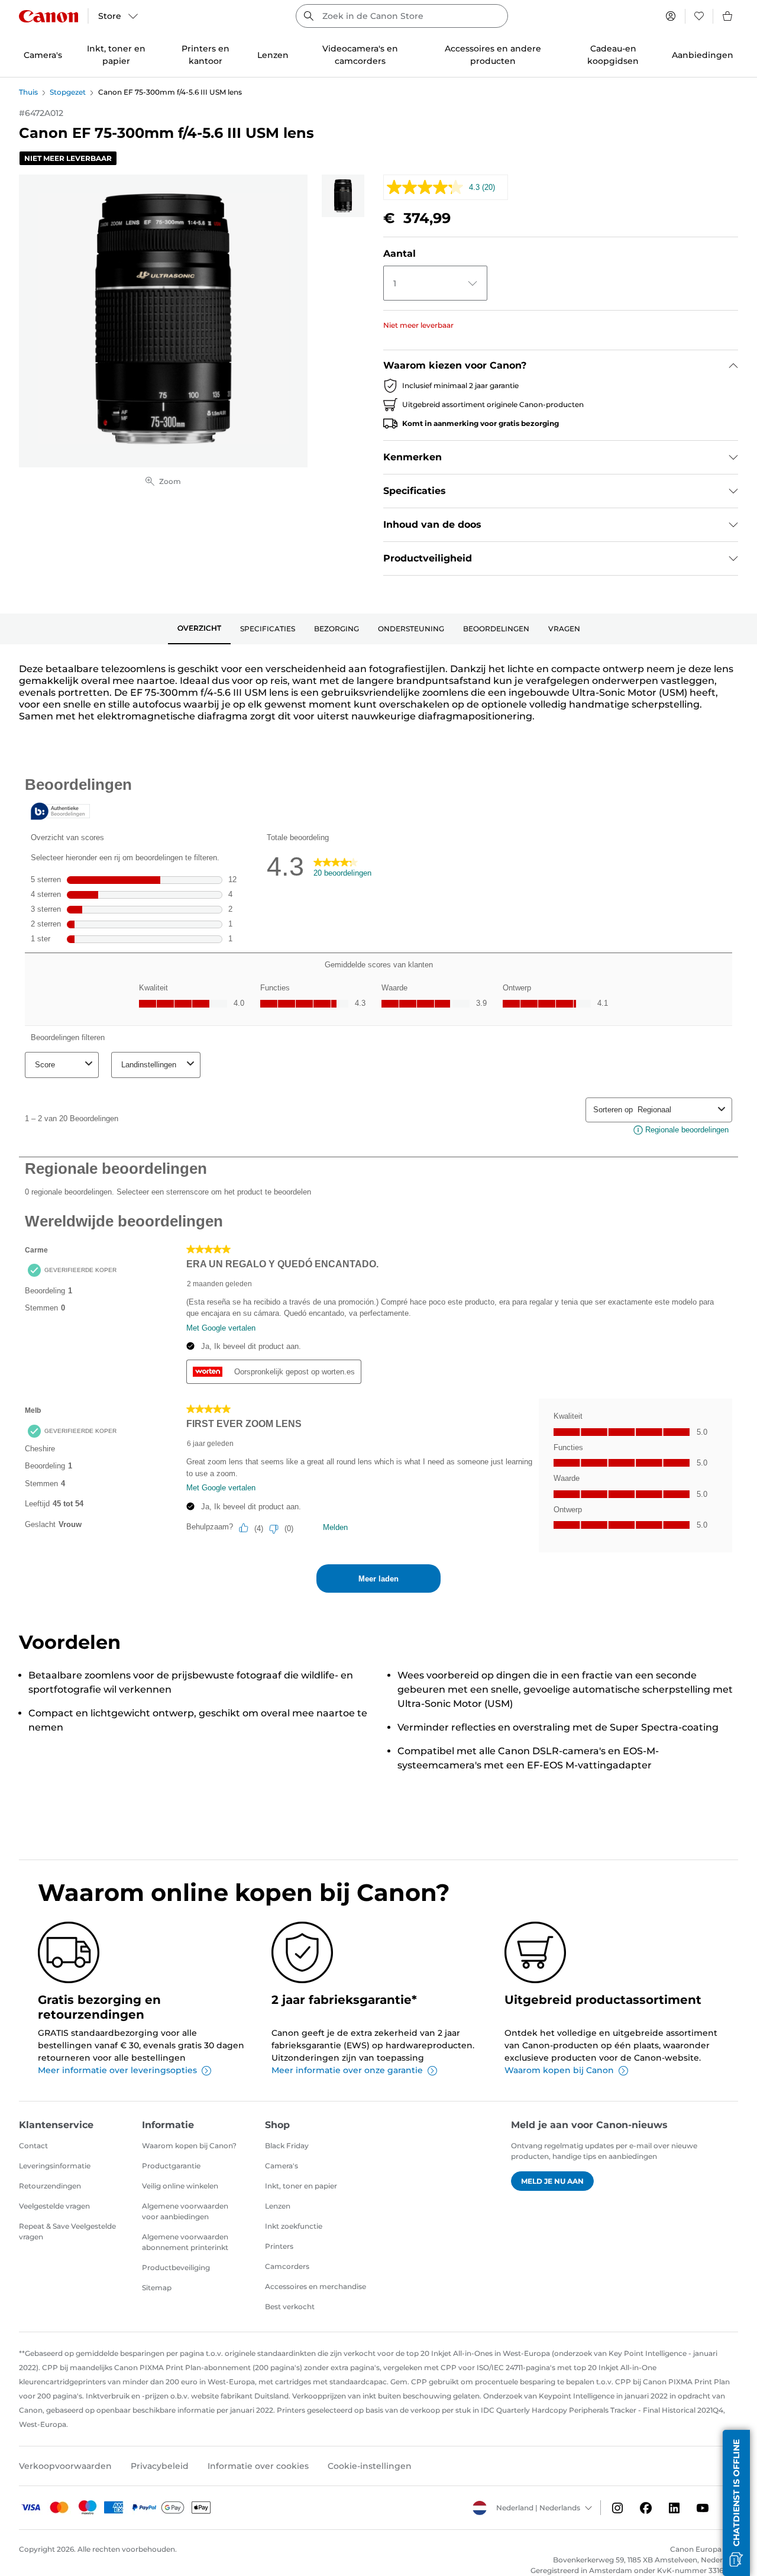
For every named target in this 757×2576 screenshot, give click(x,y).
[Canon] (48, 16)
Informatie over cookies (258, 2466)
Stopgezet (68, 92)
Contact (33, 2146)
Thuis (28, 92)
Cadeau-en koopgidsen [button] (613, 55)
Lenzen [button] (273, 55)
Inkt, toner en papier (301, 2186)
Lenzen (278, 2206)
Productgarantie (171, 2166)
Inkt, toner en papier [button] (116, 55)
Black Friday (287, 2146)
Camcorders (287, 2266)
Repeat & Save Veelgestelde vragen (67, 2231)
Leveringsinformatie (55, 2166)
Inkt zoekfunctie (294, 2226)
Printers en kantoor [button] (206, 55)
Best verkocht (290, 2307)
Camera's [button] (43, 55)
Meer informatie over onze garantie (347, 2070)
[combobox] (402, 16)
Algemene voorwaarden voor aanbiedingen (185, 2211)
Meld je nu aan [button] (552, 2181)
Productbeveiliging (176, 2267)
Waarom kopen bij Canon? (189, 2146)
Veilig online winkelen (180, 2186)
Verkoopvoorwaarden (65, 2466)
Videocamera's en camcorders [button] (360, 55)
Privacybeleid (160, 2466)
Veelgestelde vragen (54, 2206)
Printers (279, 2246)
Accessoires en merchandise (316, 2286)
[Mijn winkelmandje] (728, 16)
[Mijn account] (671, 16)
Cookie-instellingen (370, 2466)
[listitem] (343, 196)
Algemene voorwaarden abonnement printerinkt (185, 2242)
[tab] (199, 629)
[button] (736, 2503)
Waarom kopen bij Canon (559, 2070)
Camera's (282, 2166)
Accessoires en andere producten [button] (493, 55)
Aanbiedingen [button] (703, 55)
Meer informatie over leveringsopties (117, 2070)
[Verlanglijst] (699, 16)
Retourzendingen (50, 2186)
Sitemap (157, 2288)
